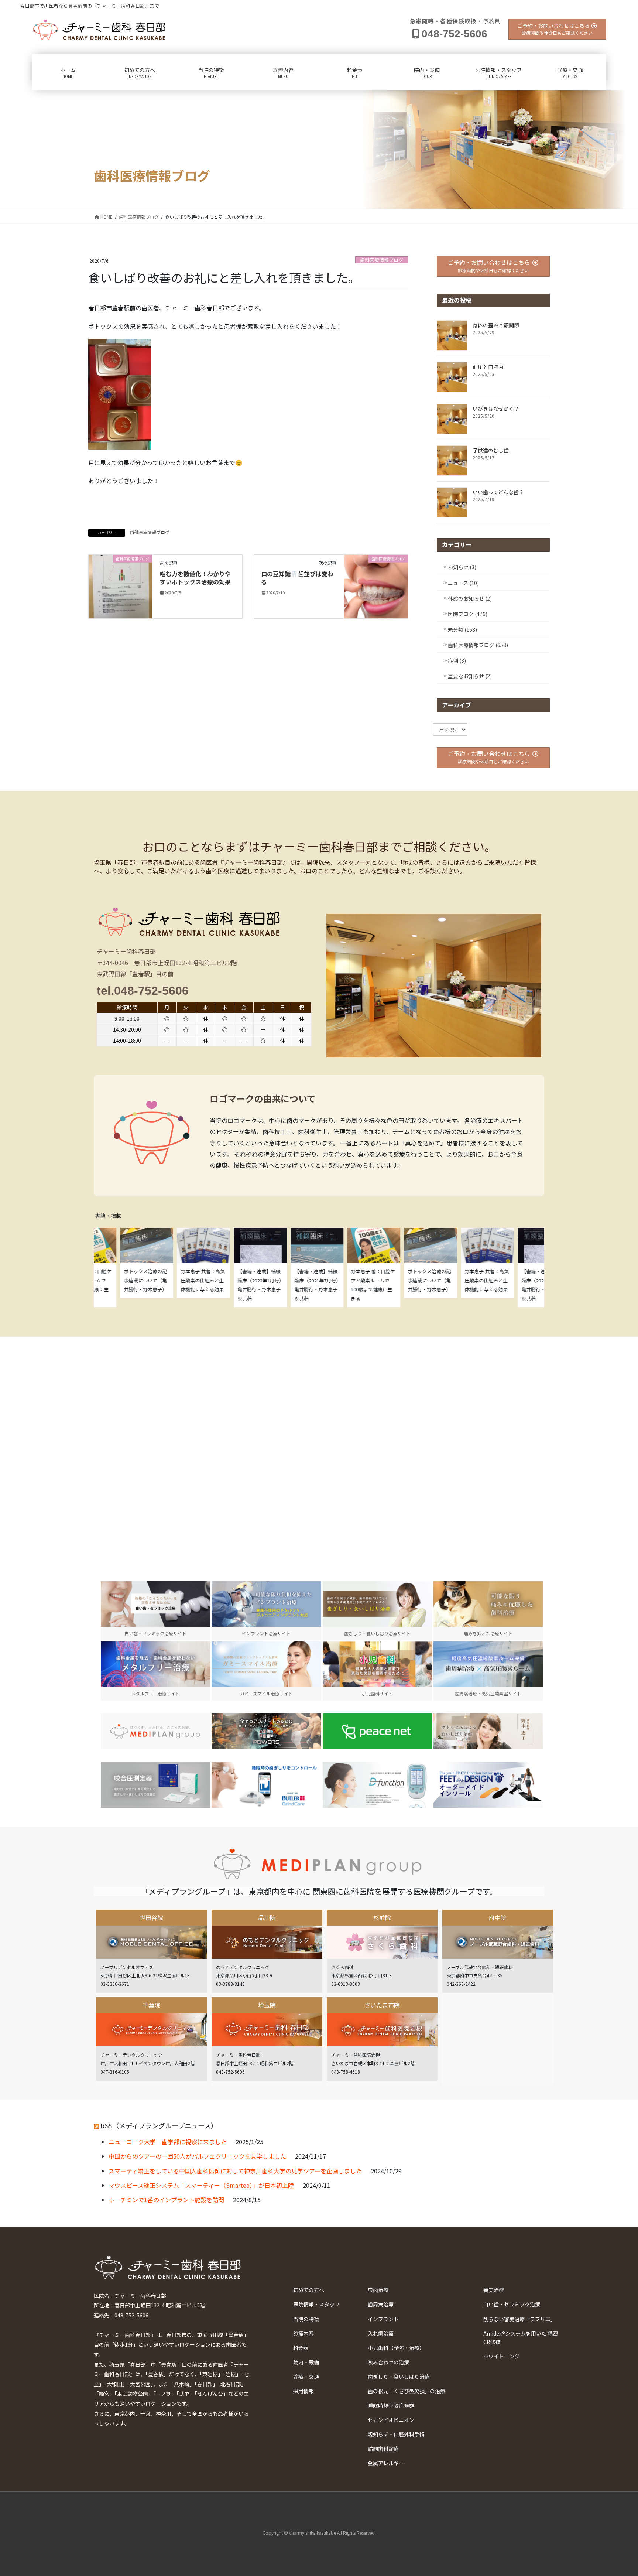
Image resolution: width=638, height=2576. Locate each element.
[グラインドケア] (266, 1785)
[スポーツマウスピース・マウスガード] (266, 1731)
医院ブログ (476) (468, 614)
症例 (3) (457, 660)
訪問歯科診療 (383, 2449)
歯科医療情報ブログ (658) (478, 645)
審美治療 (494, 2290)
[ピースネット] (377, 1731)
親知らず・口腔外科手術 (396, 2434)
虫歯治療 (378, 2290)
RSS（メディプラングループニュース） (159, 2125)
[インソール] (488, 1785)
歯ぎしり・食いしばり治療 (399, 2377)
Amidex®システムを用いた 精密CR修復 (521, 2338)
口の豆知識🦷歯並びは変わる (297, 578)
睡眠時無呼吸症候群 (391, 2405)
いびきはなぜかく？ (496, 409)
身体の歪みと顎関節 (496, 325)
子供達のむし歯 (491, 450)
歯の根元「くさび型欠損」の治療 (407, 2391)
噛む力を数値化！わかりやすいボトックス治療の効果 (195, 578)
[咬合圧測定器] (155, 1785)
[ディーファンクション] (377, 1785)
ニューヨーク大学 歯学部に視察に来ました (168, 2142)
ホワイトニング (501, 2356)
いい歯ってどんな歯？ (498, 492)
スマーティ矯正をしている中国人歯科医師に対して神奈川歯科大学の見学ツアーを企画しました (235, 2171)
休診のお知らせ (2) (470, 598)
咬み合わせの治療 (388, 2362)
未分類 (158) (462, 629)
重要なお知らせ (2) (470, 676)
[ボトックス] (488, 1731)
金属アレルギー (386, 2463)
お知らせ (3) (462, 567)
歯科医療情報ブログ (382, 260)
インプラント (383, 2319)
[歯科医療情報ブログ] (120, 585)
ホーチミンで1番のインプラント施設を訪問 (166, 2200)
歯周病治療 (381, 2304)
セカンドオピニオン (391, 2420)
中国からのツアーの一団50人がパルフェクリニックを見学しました (197, 2156)
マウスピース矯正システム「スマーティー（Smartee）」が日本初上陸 (201, 2185)
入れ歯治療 (381, 2333)
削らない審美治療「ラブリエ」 (519, 2319)
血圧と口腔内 (488, 367)
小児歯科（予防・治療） (396, 2348)
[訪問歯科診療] (155, 1731)
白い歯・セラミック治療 (512, 2304)
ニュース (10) (463, 583)
